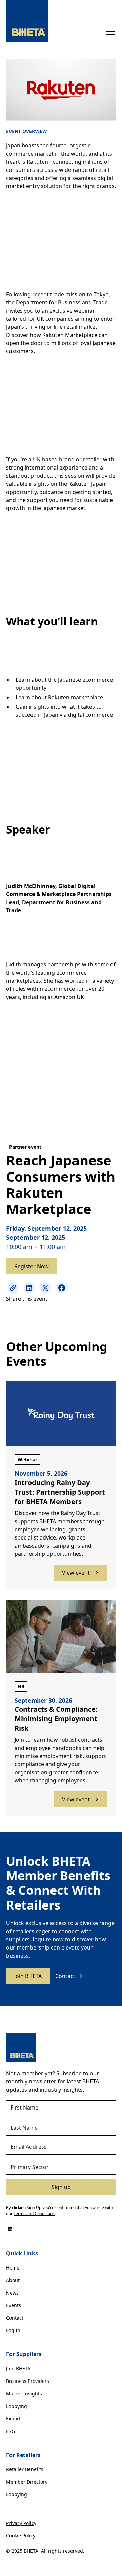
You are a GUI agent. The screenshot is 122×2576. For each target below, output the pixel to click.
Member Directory (27, 2482)
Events (14, 2305)
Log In (13, 2330)
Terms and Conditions (34, 2214)
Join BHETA (28, 1976)
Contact (15, 2318)
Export (13, 2419)
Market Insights (24, 2393)
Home (13, 2268)
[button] (109, 34)
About (13, 2280)
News (12, 2293)
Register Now (32, 1266)
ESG (11, 2431)
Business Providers (28, 2381)
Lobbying (17, 2406)
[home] (27, 21)
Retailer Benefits (25, 2469)
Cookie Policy (21, 2536)
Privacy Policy (21, 2523)
